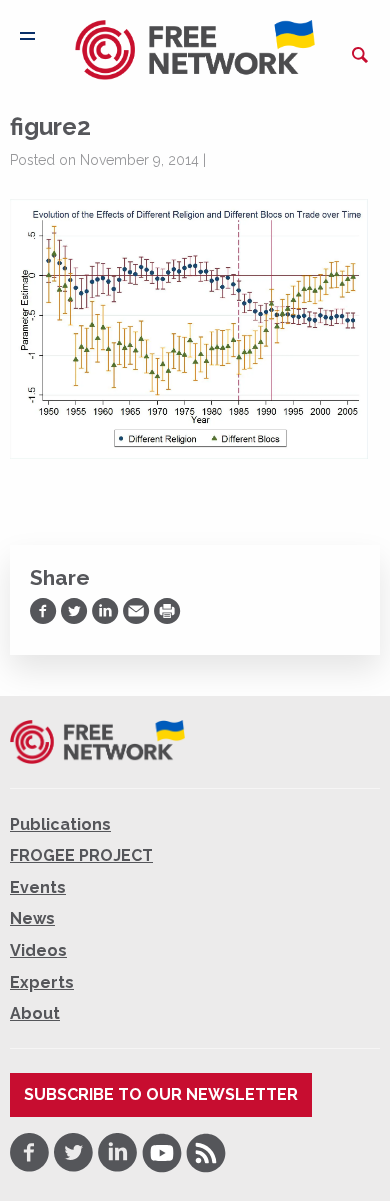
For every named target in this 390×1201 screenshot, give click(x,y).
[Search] (360, 55)
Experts (42, 982)
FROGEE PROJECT (81, 855)
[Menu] (27, 36)
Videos (38, 950)
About (35, 1013)
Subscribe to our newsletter (161, 1094)
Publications (60, 824)
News (32, 918)
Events (38, 887)
